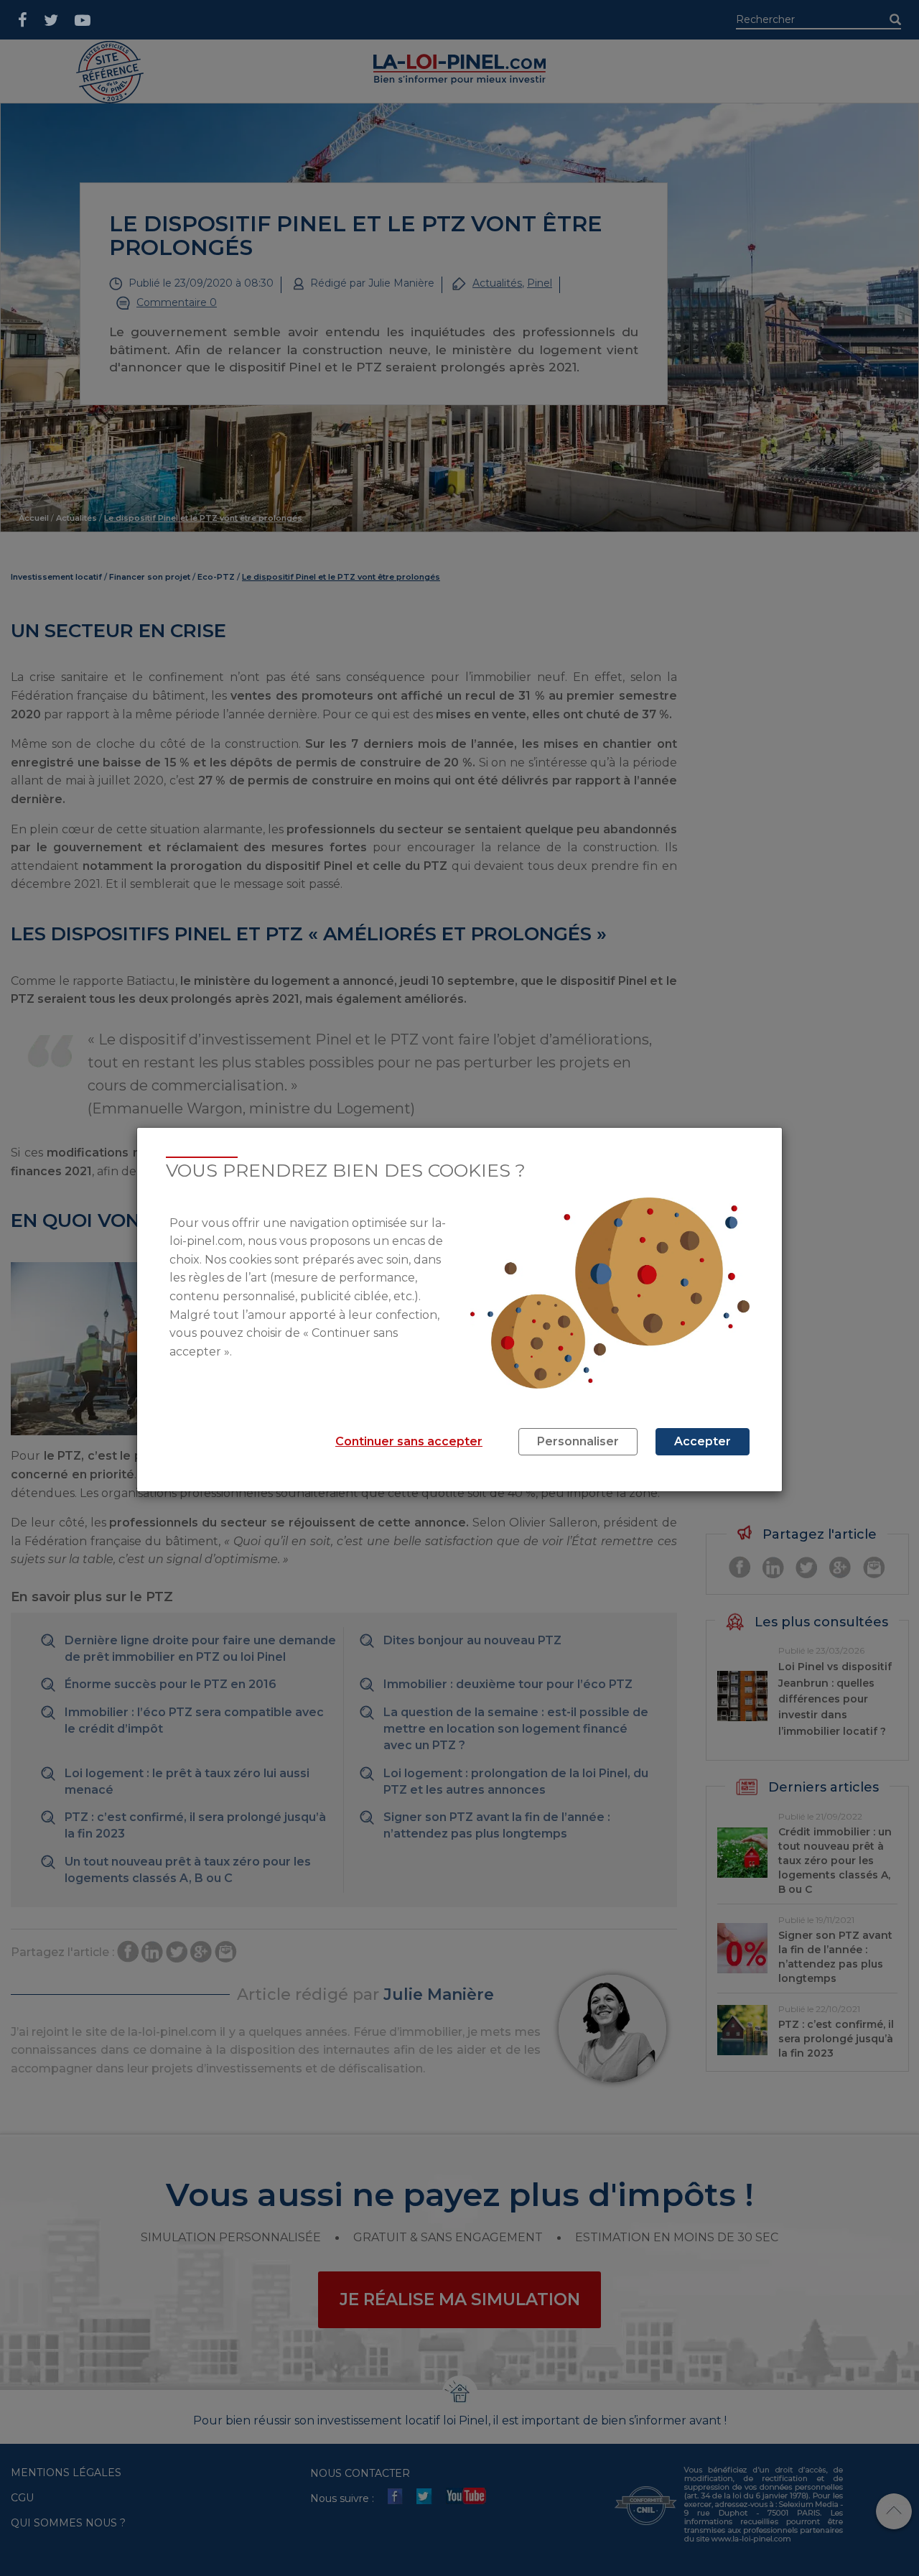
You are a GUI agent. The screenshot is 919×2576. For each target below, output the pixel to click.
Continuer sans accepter (409, 1441)
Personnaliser (578, 1441)
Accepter (703, 1441)
